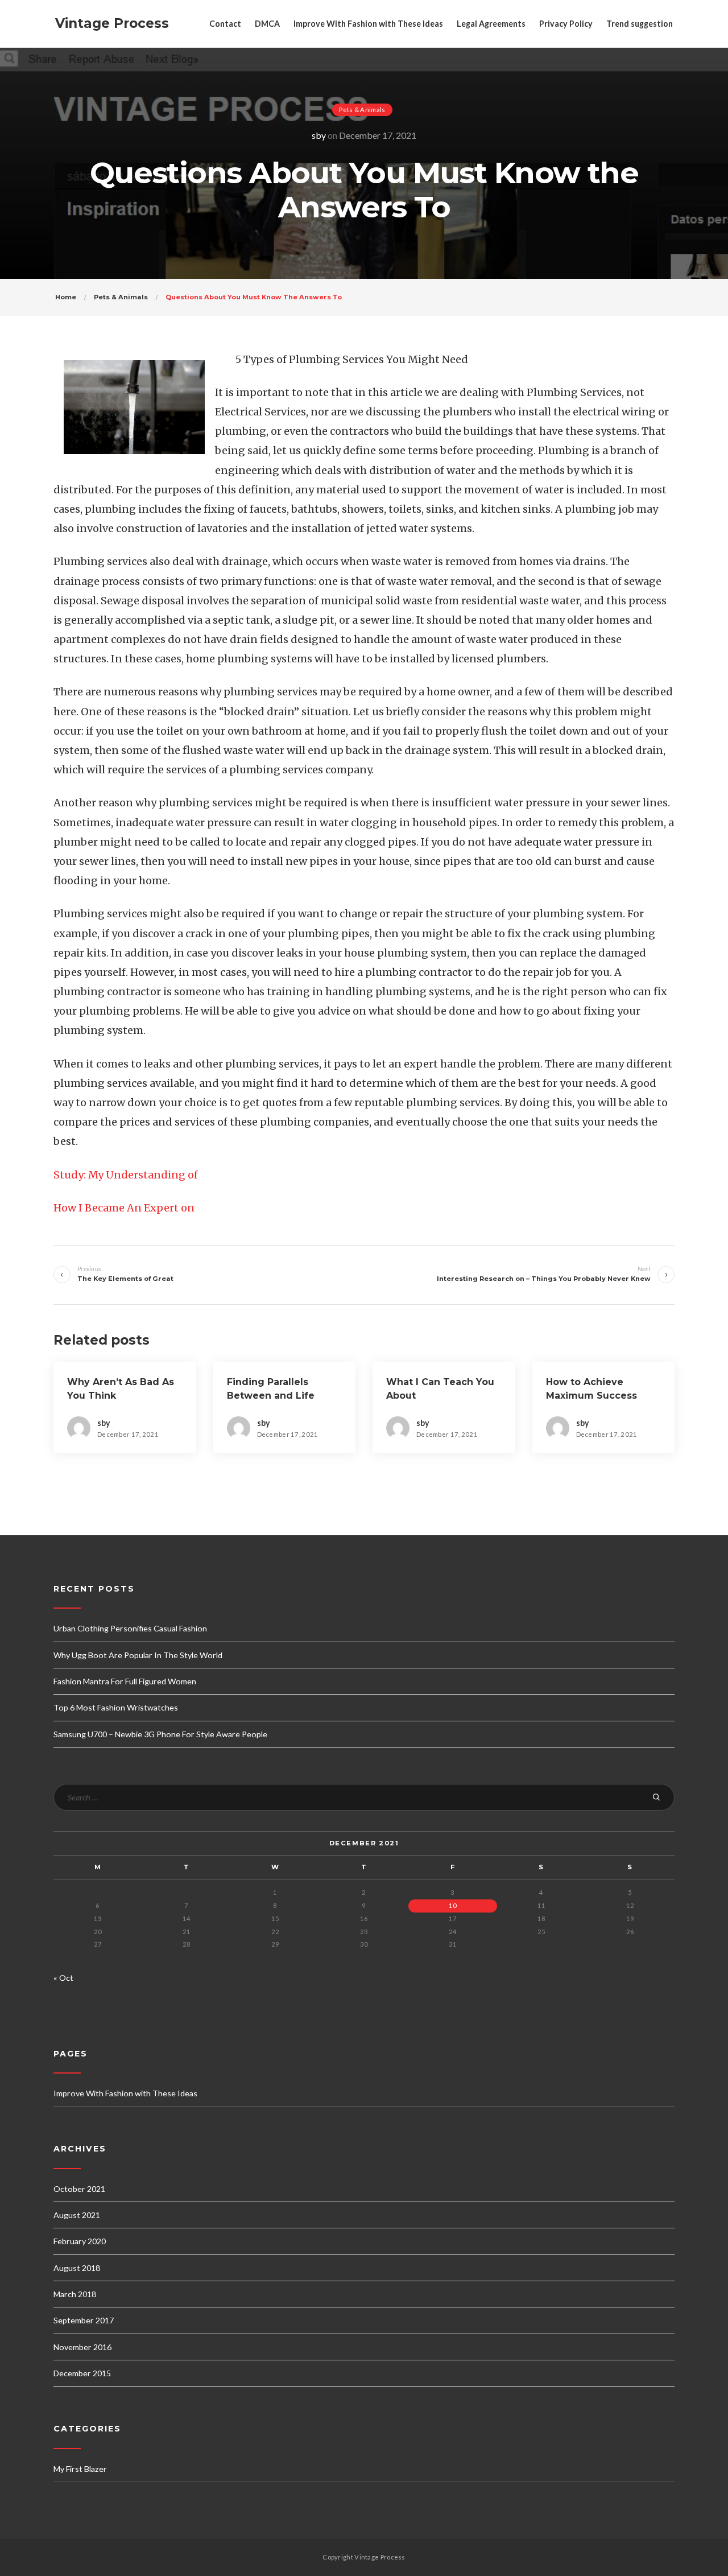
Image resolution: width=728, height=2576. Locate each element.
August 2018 (77, 2268)
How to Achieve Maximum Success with (591, 1396)
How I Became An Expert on (124, 1208)
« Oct (63, 1978)
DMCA (267, 24)
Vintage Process (112, 23)
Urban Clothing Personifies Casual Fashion (130, 1628)
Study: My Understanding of (126, 1175)
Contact (225, 24)
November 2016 (82, 2347)
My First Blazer (80, 2469)
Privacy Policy (566, 24)
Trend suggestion (640, 24)
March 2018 (75, 2294)
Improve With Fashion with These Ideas (368, 24)
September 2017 (84, 2320)
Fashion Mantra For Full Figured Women (125, 1681)
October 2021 (79, 2189)
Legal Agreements (491, 24)
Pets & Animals (362, 110)
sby (319, 135)
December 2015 (82, 2373)
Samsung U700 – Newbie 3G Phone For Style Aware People (160, 1734)
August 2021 (77, 2215)
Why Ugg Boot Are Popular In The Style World (138, 1655)
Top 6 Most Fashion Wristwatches (116, 1707)
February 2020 (80, 2241)
